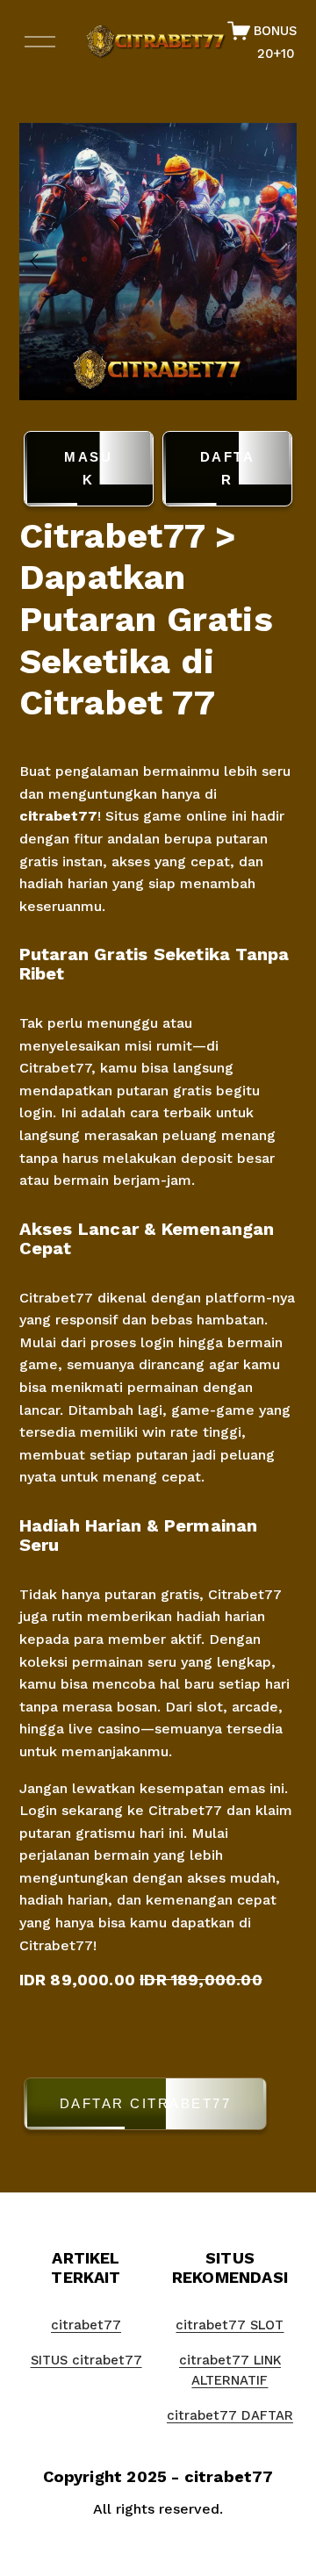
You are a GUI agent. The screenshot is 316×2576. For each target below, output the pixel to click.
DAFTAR (228, 468)
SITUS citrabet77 (86, 2360)
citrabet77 (58, 816)
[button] (158, 2107)
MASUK (88, 468)
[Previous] (46, 262)
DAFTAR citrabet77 (146, 2103)
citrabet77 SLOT (230, 2325)
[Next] (270, 262)
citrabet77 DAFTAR (230, 2415)
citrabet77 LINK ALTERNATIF (230, 2371)
